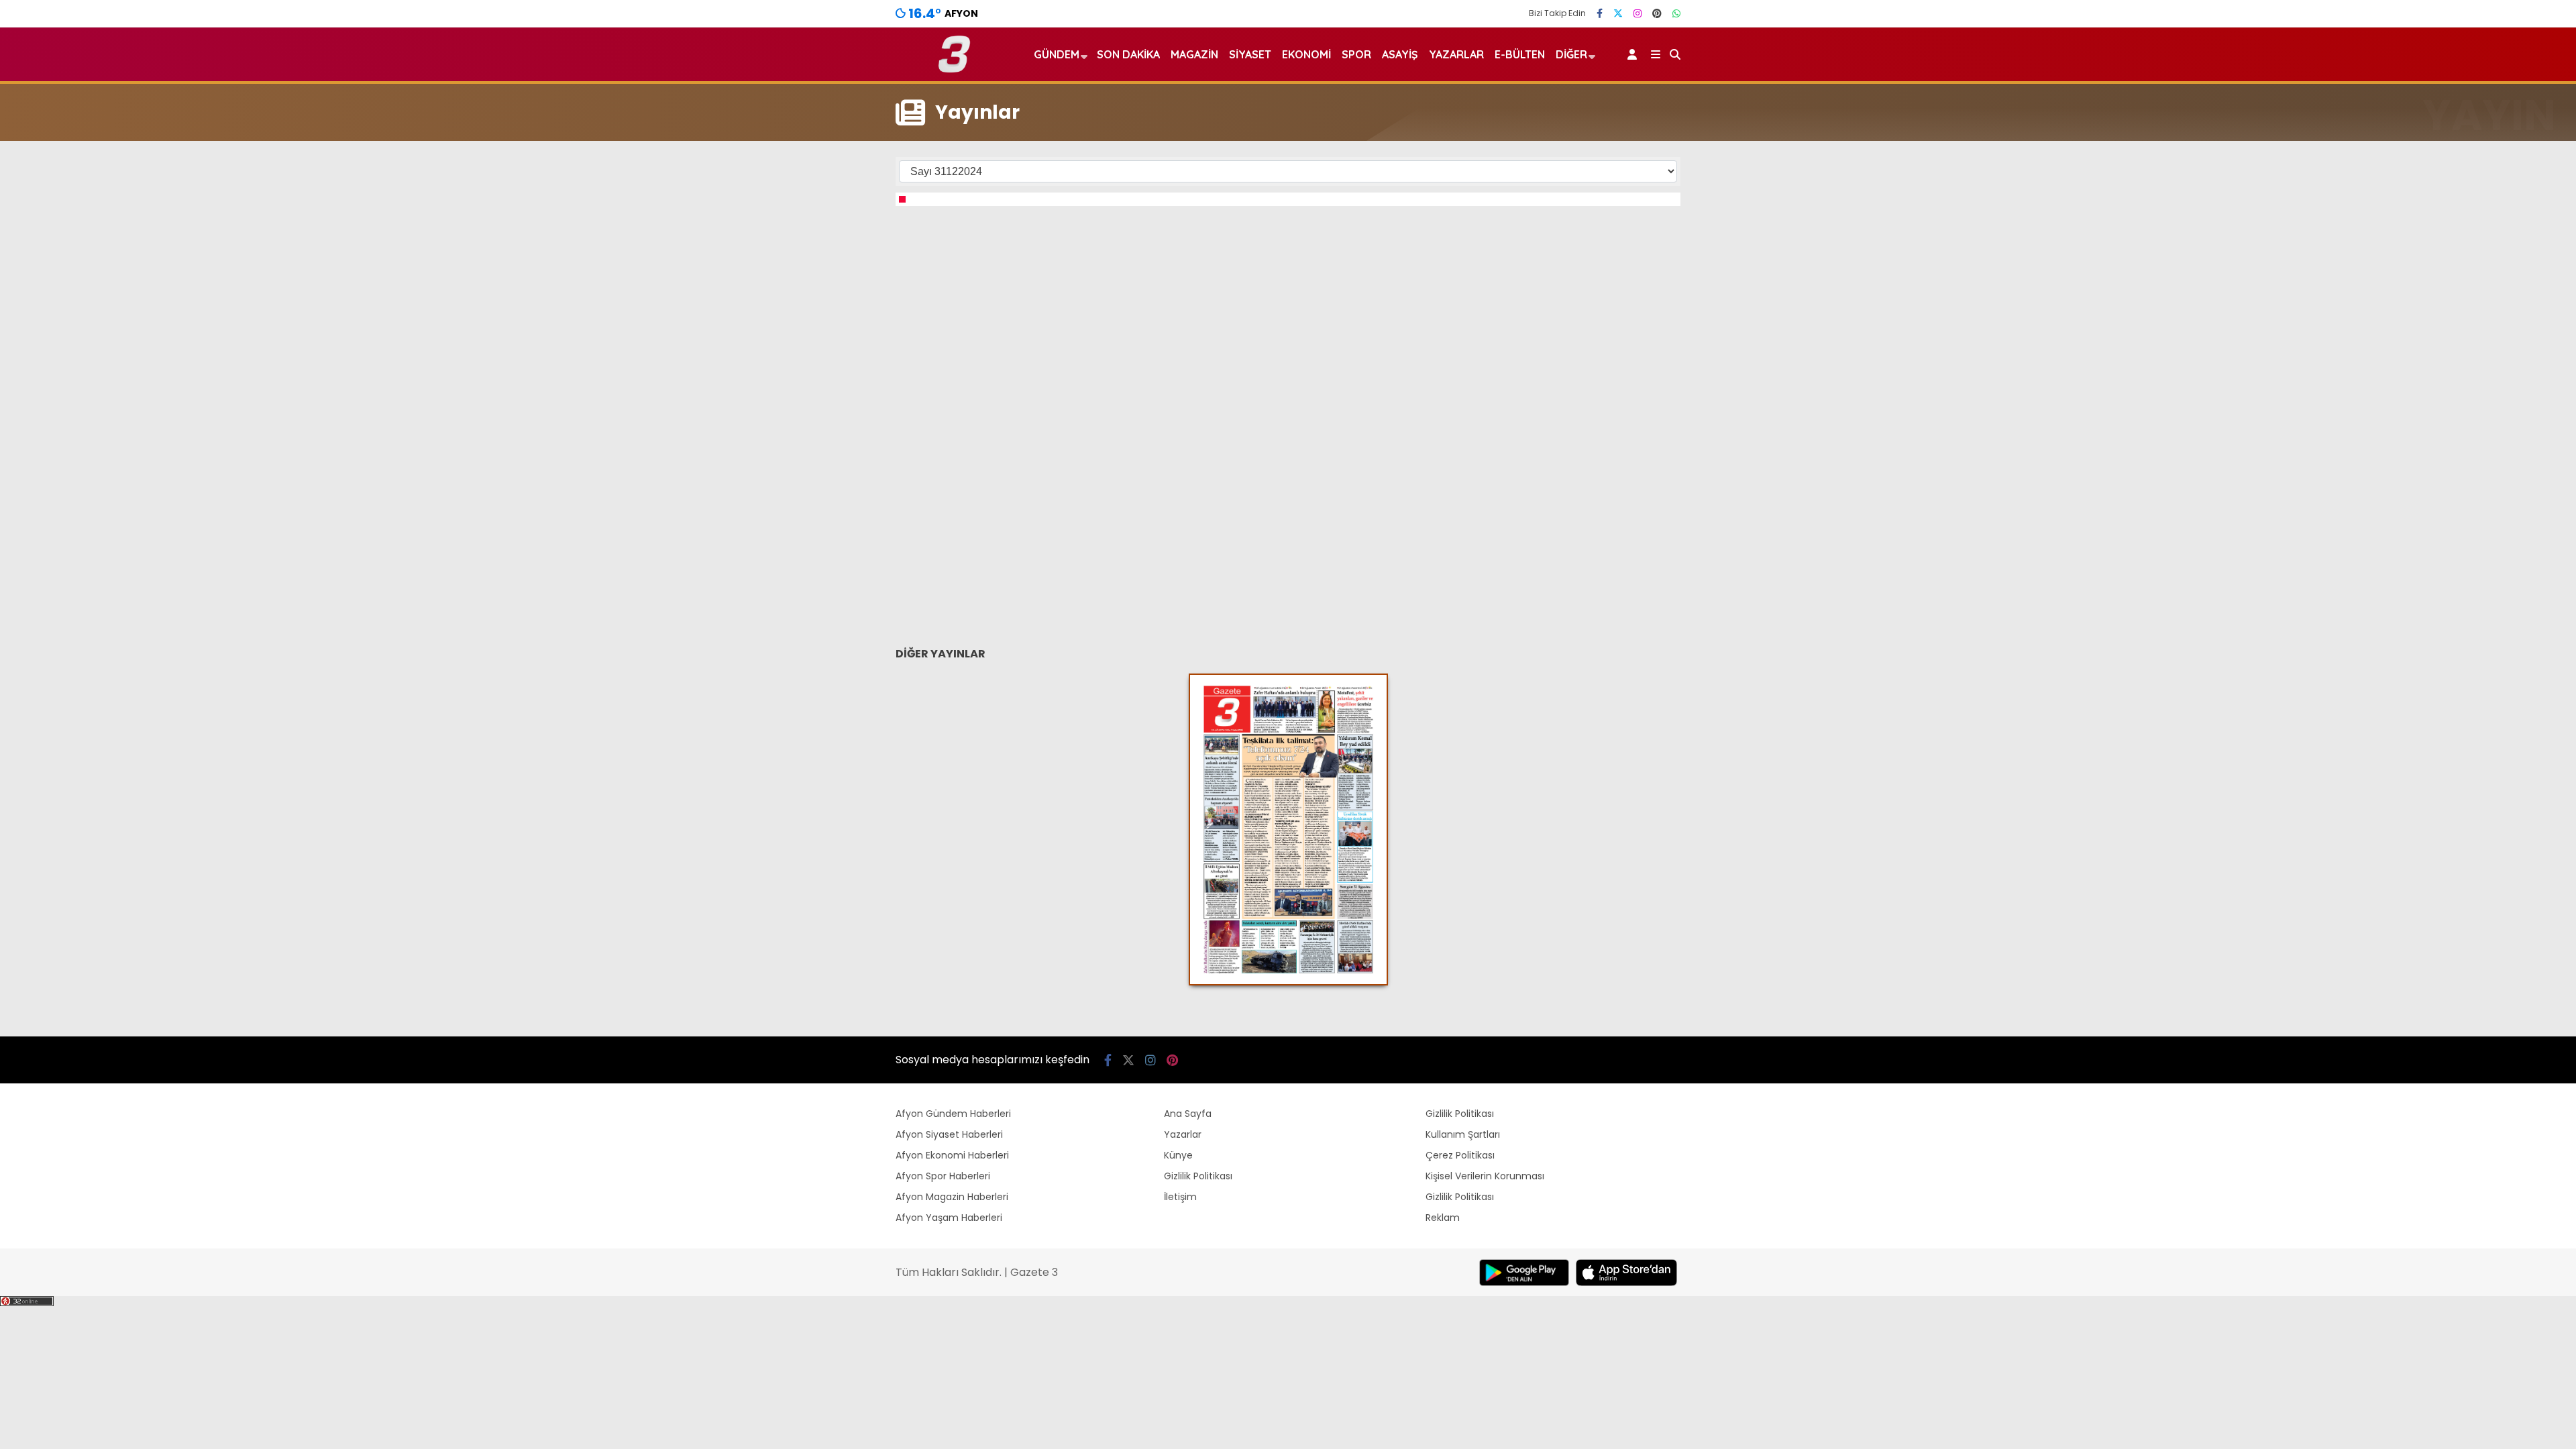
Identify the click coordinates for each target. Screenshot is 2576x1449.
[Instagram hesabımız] (1638, 13)
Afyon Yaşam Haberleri (949, 1218)
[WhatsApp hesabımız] (1676, 13)
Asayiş (1400, 54)
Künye (1178, 1155)
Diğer (1571, 54)
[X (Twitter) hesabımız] (1618, 13)
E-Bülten (1520, 54)
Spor (1356, 54)
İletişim (1180, 1197)
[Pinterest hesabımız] (1657, 13)
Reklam (1443, 1218)
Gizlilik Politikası (1198, 1176)
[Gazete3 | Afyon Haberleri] (954, 70)
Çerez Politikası (1460, 1155)
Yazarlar (1456, 54)
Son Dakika (1128, 54)
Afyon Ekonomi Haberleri (952, 1155)
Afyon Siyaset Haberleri (949, 1134)
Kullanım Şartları (1463, 1134)
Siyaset (1250, 54)
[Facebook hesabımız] (1600, 13)
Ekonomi (1306, 54)
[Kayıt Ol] (1634, 54)
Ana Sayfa (1188, 1114)
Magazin (1194, 54)
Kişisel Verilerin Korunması (1485, 1176)
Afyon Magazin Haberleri (952, 1197)
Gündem (1057, 54)
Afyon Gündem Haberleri (953, 1114)
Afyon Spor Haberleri (943, 1176)
